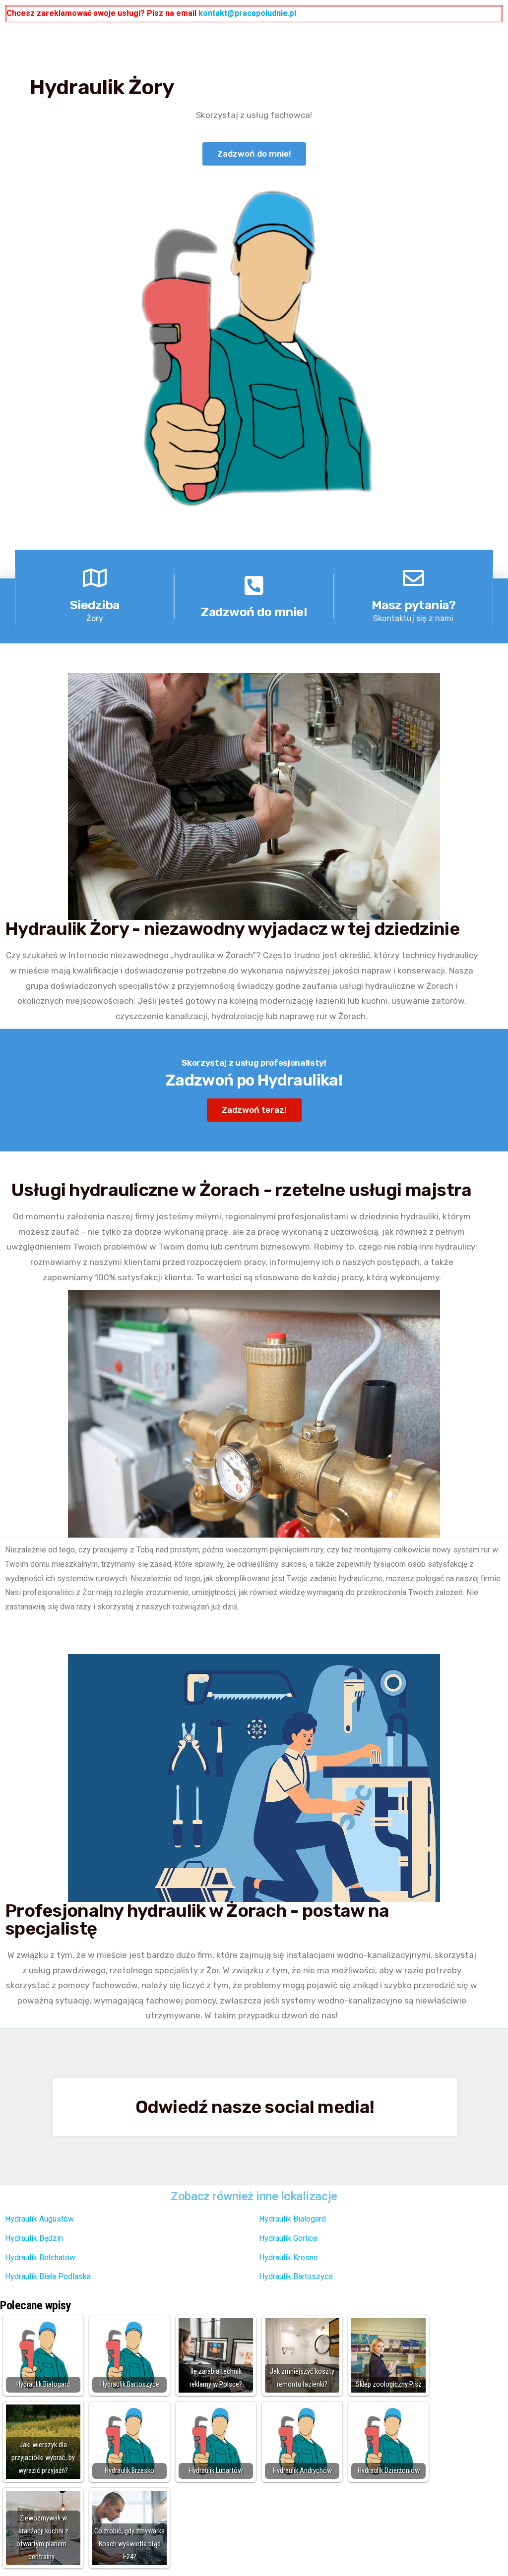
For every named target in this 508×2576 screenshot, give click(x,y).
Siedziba (95, 605)
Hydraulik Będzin (34, 2238)
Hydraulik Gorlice (288, 2238)
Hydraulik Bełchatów (40, 2258)
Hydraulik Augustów (39, 2219)
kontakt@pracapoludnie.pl (247, 13)
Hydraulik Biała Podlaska (48, 2276)
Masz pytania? (414, 605)
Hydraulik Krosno (288, 2258)
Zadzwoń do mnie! (254, 612)
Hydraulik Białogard (292, 2219)
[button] (254, 154)
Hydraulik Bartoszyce (296, 2276)
